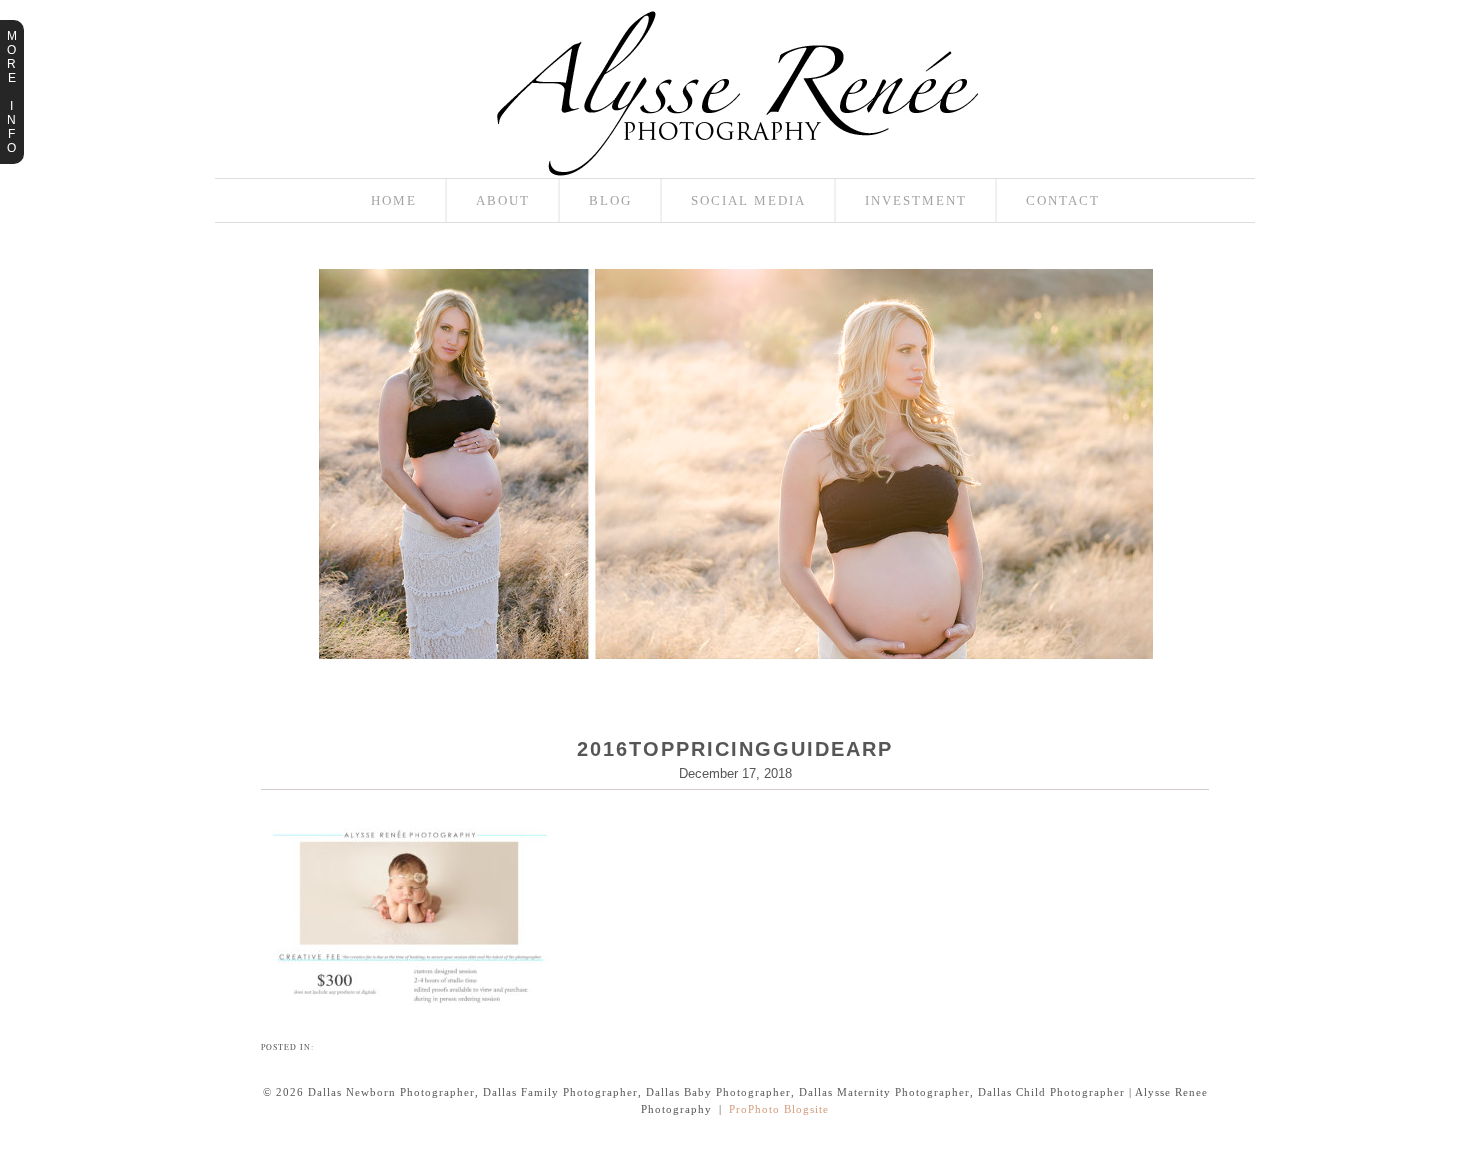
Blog (610, 200)
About (503, 200)
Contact (1063, 200)
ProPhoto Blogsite (779, 1109)
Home (394, 200)
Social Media (748, 200)
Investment (916, 200)
